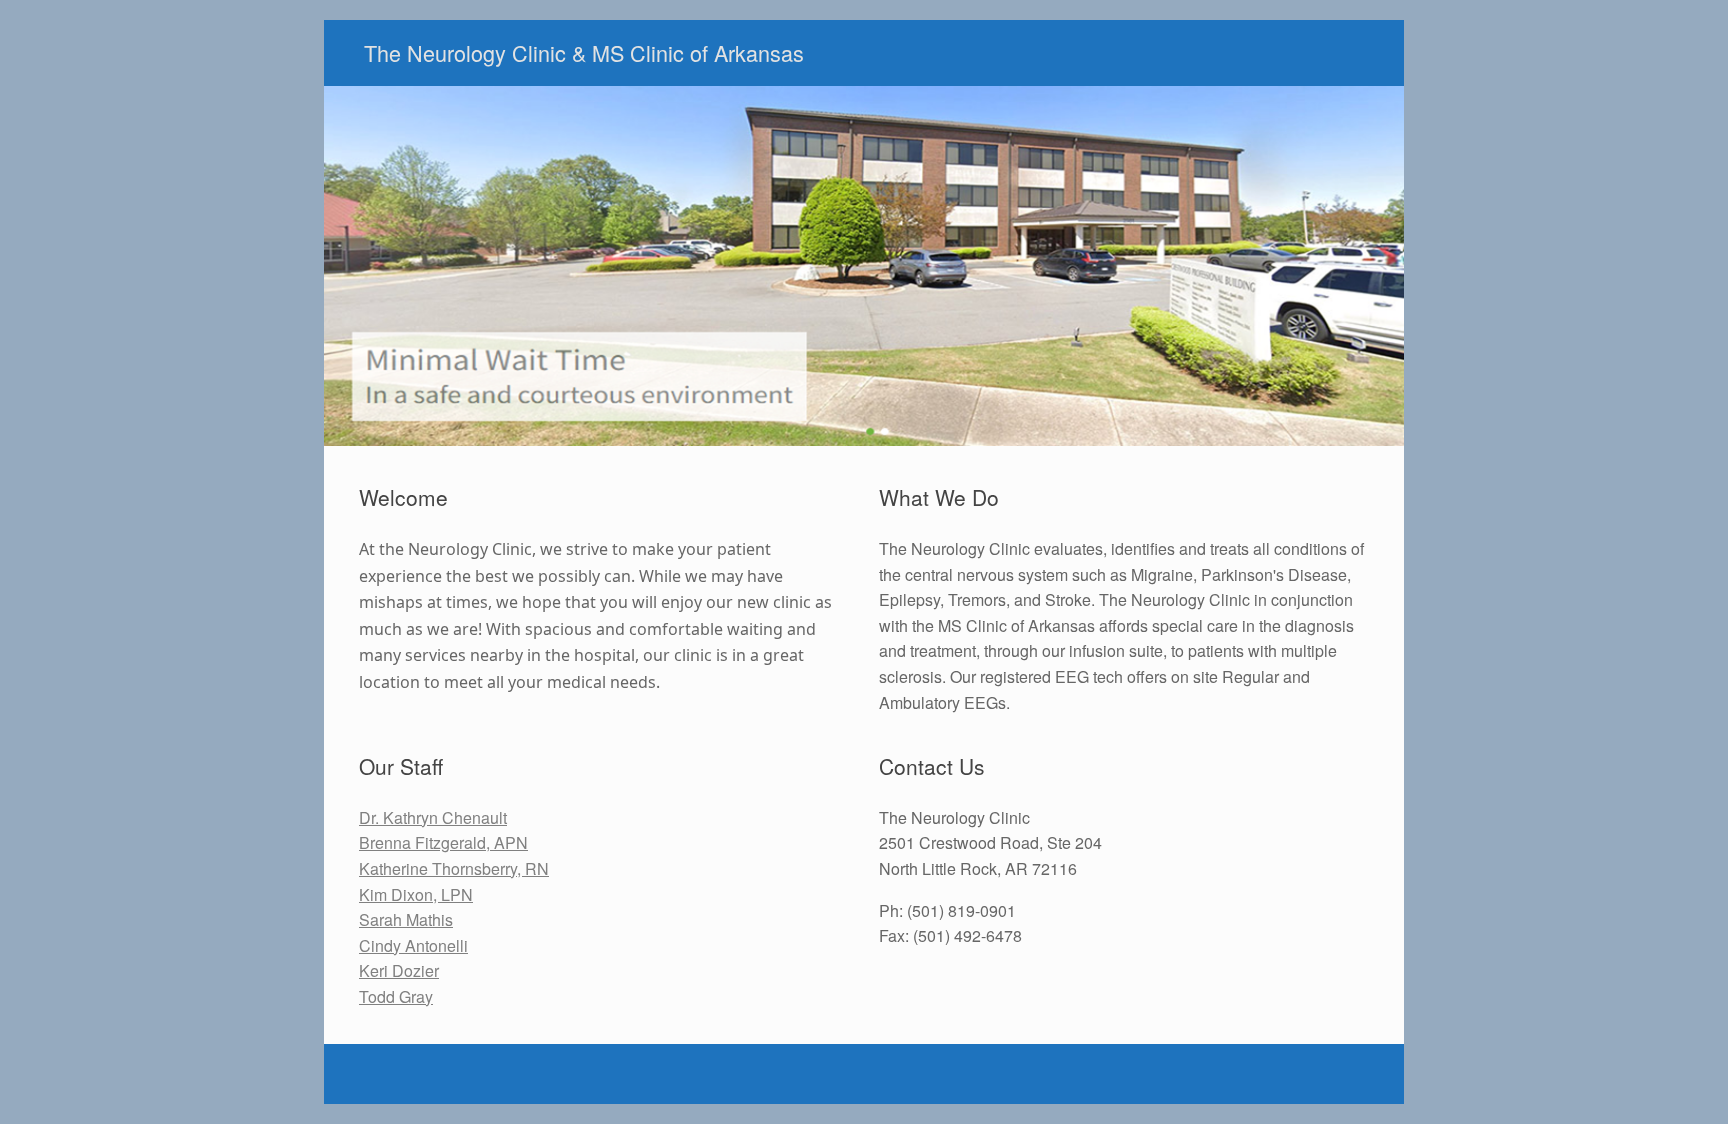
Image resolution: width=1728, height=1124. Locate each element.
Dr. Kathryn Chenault (433, 817)
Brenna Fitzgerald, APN (443, 842)
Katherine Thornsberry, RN (454, 868)
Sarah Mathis (406, 919)
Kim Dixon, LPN (416, 894)
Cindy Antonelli (413, 945)
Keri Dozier (399, 970)
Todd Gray (396, 996)
